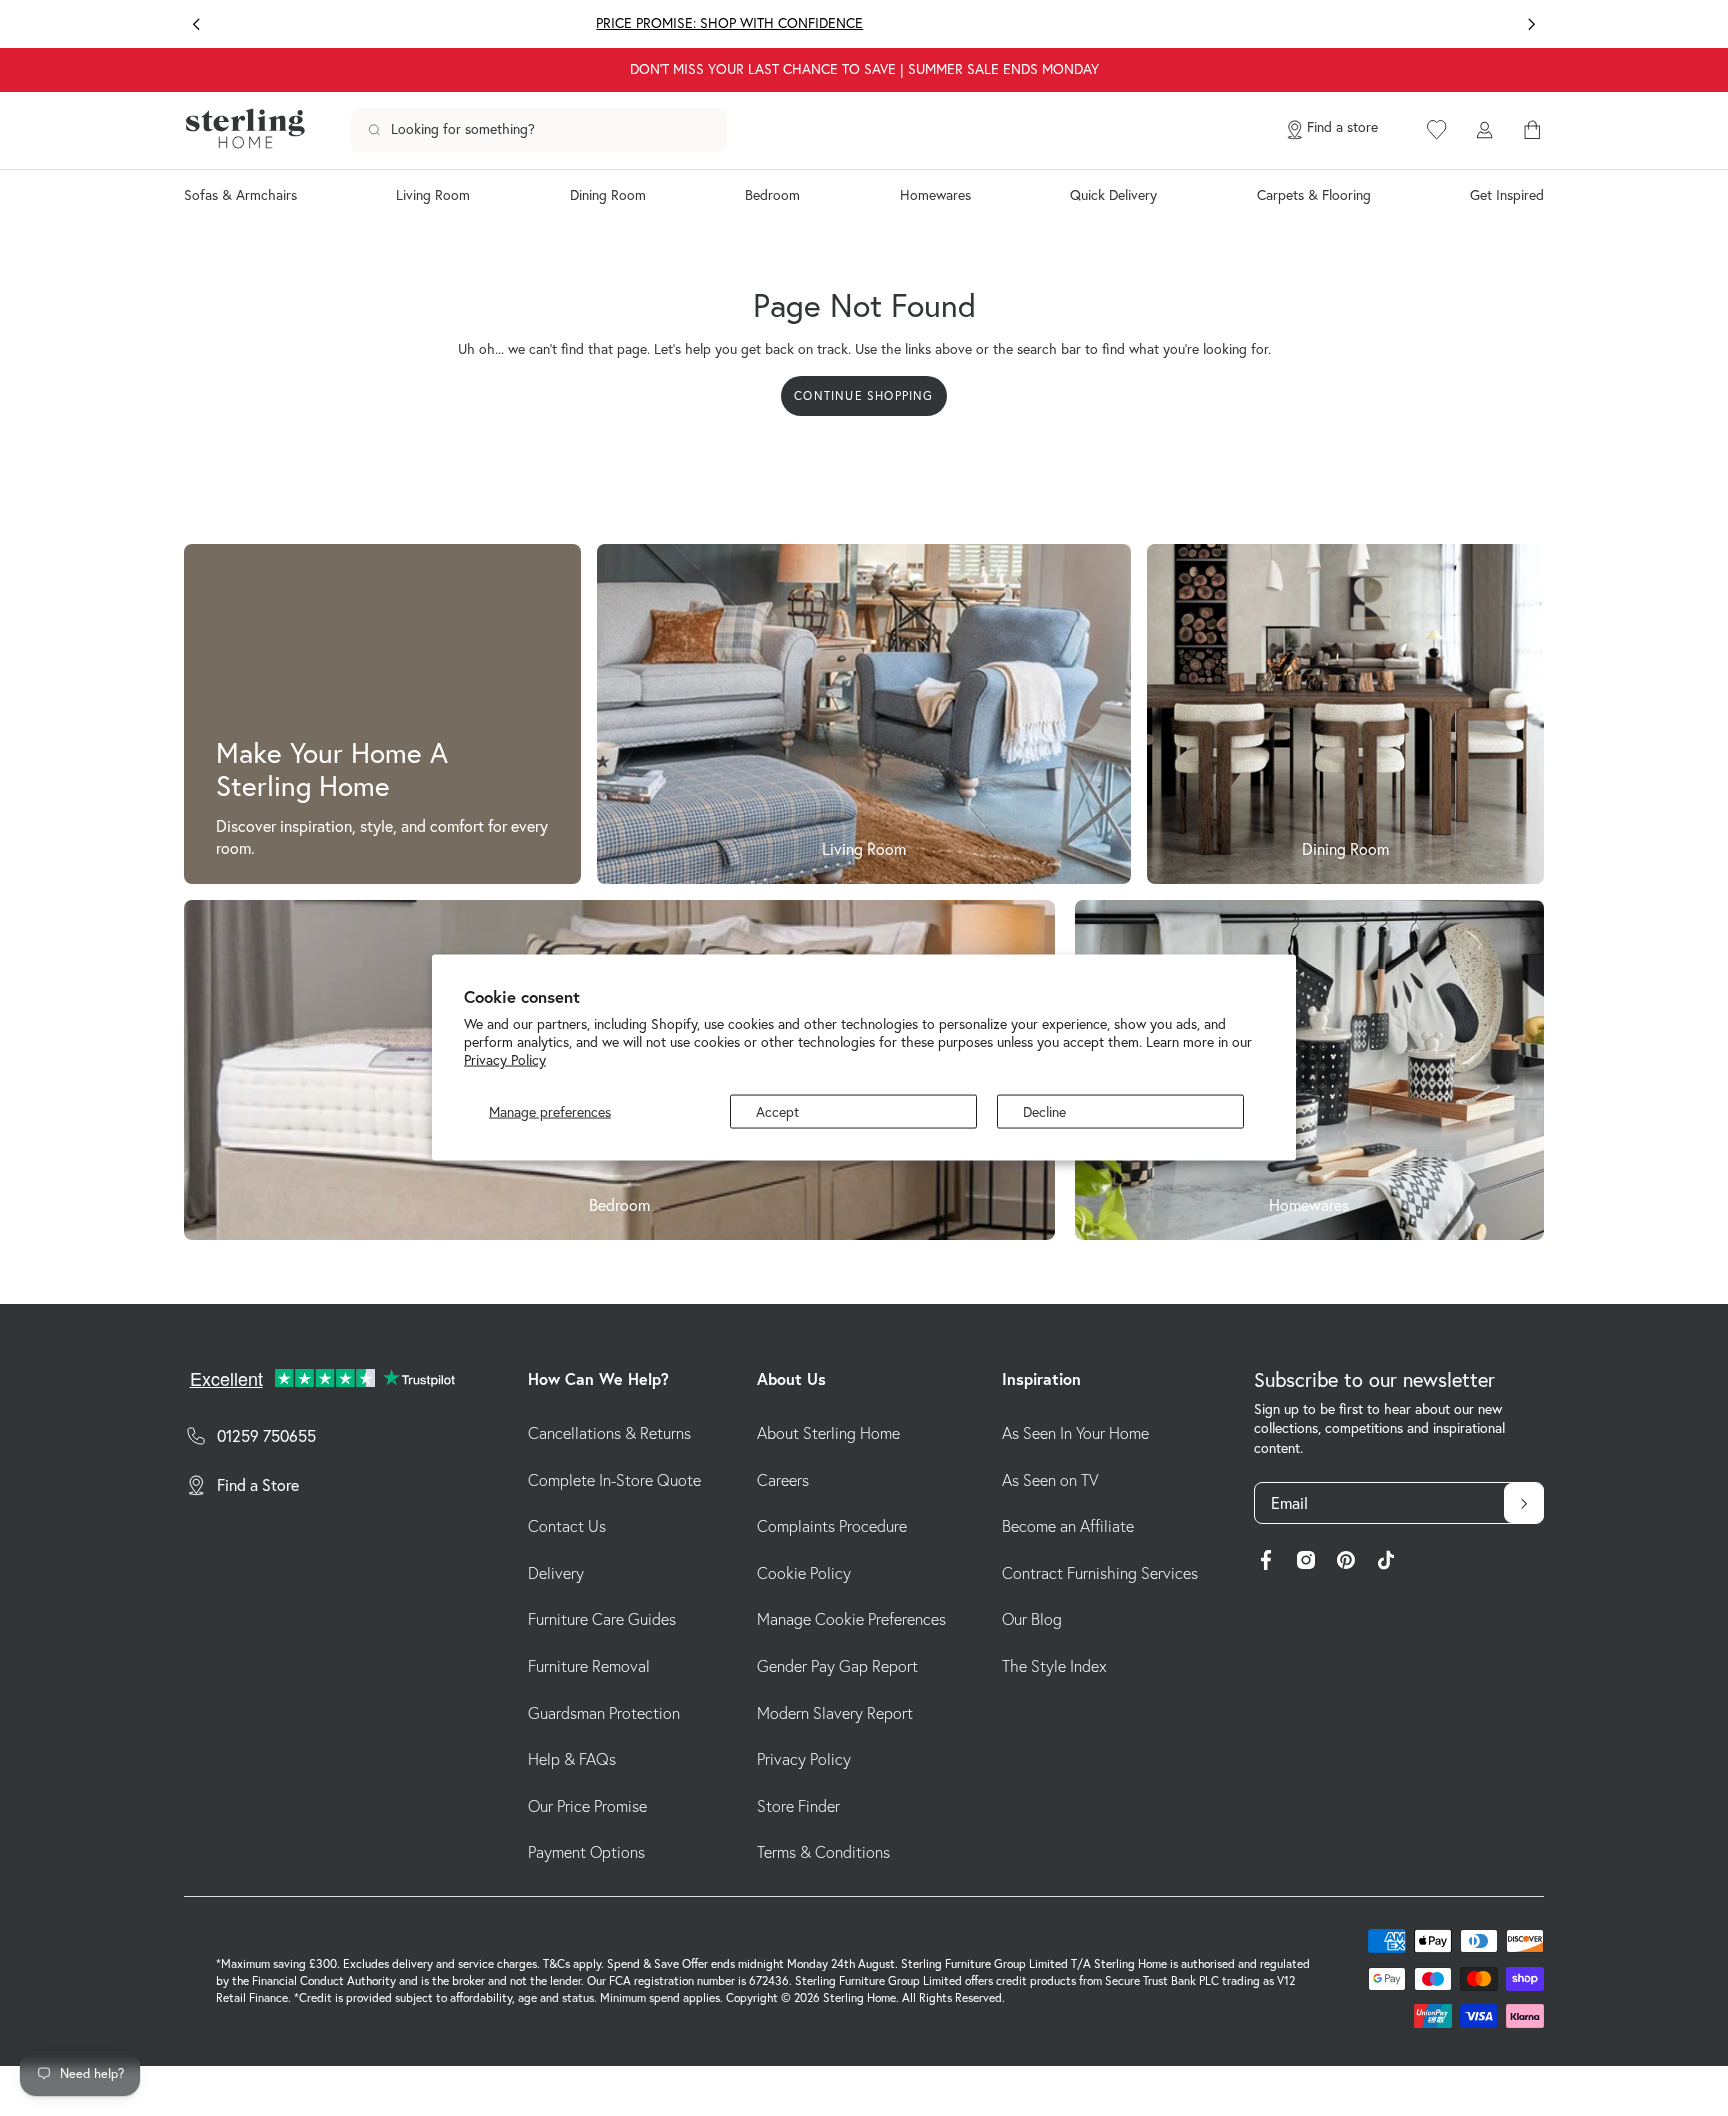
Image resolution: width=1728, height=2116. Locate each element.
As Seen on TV (1050, 1480)
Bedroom (772, 195)
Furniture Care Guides (602, 1619)
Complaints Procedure (832, 1526)
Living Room (433, 195)
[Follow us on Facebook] (1266, 1563)
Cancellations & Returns (609, 1433)
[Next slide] (1531, 24)
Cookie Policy (804, 1573)
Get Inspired (1507, 195)
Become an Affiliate (1068, 1526)
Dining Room (608, 195)
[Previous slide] (196, 24)
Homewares (935, 195)
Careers (783, 1480)
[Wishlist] (1437, 130)
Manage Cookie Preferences (851, 1619)
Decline (1044, 1112)
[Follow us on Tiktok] (1386, 1563)
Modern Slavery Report (835, 1713)
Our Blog (1032, 1619)
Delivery (556, 1573)
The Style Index (1054, 1666)
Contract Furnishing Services (1100, 1573)
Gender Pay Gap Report (837, 1666)
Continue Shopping (863, 395)
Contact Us (567, 1526)
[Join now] (1524, 1503)
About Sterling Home (828, 1433)
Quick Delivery (1113, 195)
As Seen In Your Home (1075, 1433)
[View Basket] (1532, 130)
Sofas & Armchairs (240, 195)
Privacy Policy (505, 1060)
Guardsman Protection (604, 1713)
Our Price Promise (587, 1806)
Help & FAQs (572, 1759)
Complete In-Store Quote (614, 1480)
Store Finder (798, 1806)
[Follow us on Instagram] (1306, 1563)
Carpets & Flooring (1314, 195)
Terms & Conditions (823, 1852)
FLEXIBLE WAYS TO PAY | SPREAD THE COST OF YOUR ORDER (1255, 23)
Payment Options (586, 1852)
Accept (777, 1112)
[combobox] (539, 130)
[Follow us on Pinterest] (1346, 1563)
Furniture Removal (589, 1666)
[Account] (1484, 130)
